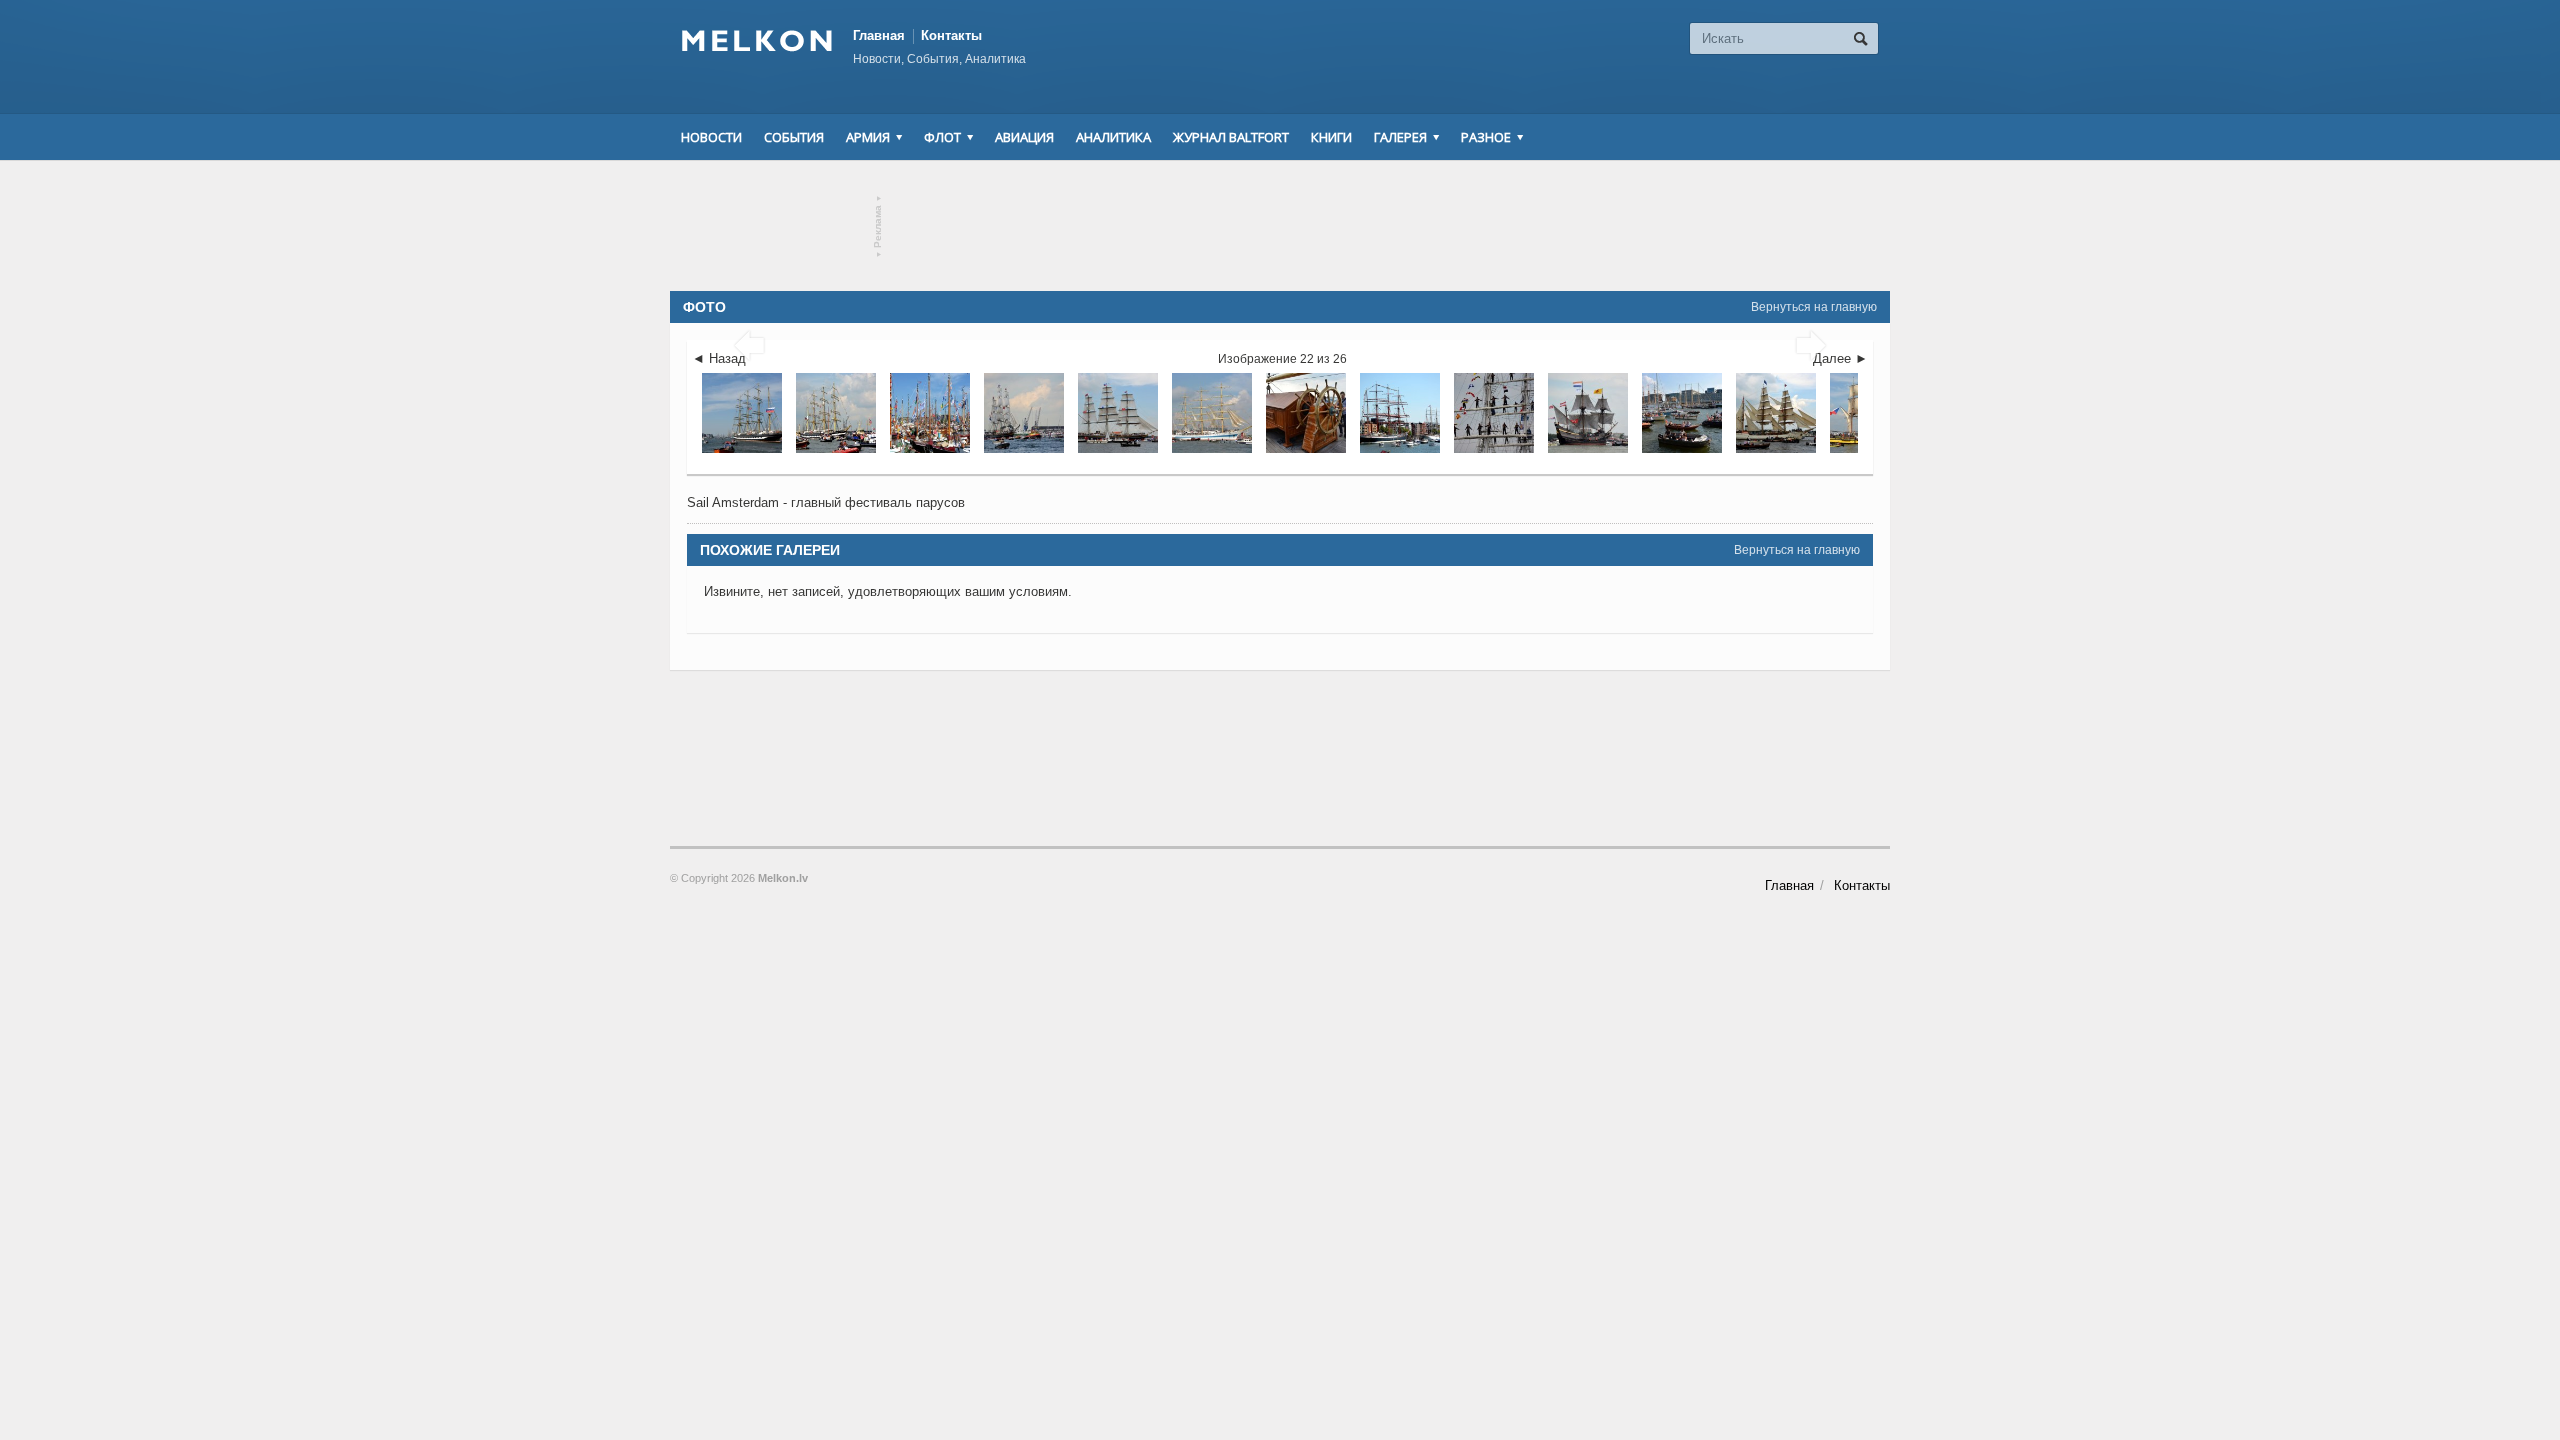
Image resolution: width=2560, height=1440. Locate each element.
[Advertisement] (1280, 226)
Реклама (878, 226)
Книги (1331, 137)
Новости (711, 137)
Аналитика (1113, 137)
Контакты (951, 35)
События (794, 137)
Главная (879, 35)
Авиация (1024, 137)
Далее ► (1840, 358)
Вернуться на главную (1814, 307)
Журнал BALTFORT (1231, 137)
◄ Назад (719, 358)
